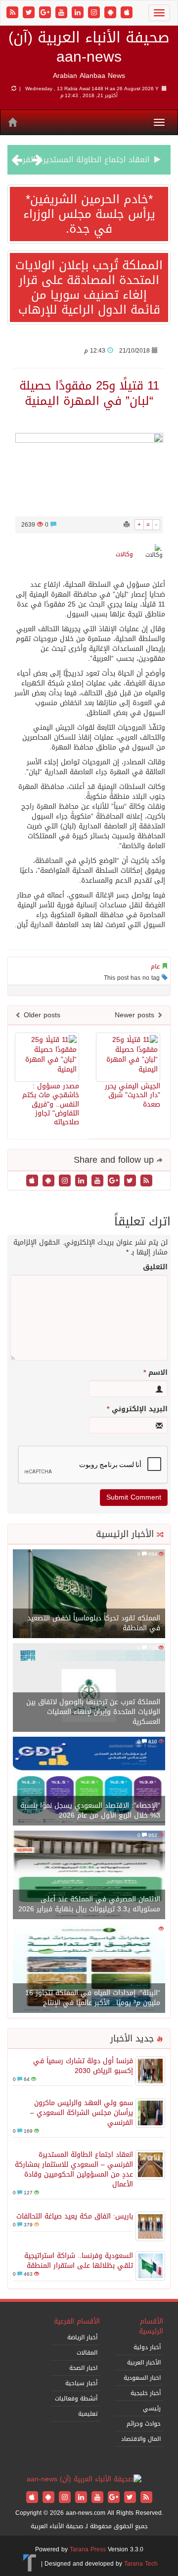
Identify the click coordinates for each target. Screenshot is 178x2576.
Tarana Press (88, 2549)
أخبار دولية (147, 2347)
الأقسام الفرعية (77, 2321)
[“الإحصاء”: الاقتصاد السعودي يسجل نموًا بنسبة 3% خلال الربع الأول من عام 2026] (89, 1782)
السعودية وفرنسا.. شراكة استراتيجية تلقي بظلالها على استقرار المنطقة (79, 2261)
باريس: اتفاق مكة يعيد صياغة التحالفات (75, 2216)
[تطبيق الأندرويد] (111, 13)
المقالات (87, 2353)
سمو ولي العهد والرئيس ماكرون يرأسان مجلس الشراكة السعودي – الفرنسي (82, 2113)
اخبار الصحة (83, 2368)
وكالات (124, 554)
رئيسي (152, 2408)
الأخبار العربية (144, 2362)
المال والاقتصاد (141, 2439)
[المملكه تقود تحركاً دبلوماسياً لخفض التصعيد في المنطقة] (89, 1594)
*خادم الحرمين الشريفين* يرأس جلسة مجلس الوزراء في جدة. (89, 214)
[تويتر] (30, 13)
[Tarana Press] (30, 2564)
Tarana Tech (141, 2564)
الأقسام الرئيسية (151, 2326)
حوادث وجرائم (144, 2424)
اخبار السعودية (142, 2378)
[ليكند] (79, 13)
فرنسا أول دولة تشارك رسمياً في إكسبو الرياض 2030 (83, 2066)
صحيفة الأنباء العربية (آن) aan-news (89, 47)
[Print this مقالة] (127, 525)
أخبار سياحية (81, 2383)
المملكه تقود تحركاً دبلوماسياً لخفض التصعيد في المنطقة (94, 1623)
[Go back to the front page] (84, 2480)
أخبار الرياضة (82, 2337)
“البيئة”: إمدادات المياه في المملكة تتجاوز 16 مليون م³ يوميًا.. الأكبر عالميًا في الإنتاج (93, 1998)
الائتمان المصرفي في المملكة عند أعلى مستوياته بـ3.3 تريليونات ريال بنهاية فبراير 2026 (89, 1904)
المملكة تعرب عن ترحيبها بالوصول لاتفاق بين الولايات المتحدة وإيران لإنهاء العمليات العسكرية (93, 1712)
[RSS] (14, 13)
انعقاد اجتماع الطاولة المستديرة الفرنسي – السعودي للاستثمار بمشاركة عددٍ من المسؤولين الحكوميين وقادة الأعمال (74, 2169)
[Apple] (127, 13)
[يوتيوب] (63, 13)
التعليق (155, 1267)
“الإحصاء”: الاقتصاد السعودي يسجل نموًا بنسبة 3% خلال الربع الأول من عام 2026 (90, 1810)
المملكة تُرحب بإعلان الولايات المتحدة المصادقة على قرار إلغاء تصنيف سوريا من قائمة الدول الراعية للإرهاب (89, 287)
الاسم (156, 1373)
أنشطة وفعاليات (76, 2398)
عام (155, 966)
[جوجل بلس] (46, 13)
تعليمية (88, 2414)
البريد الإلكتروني (137, 1409)
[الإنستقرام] (95, 13)
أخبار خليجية (146, 2393)
